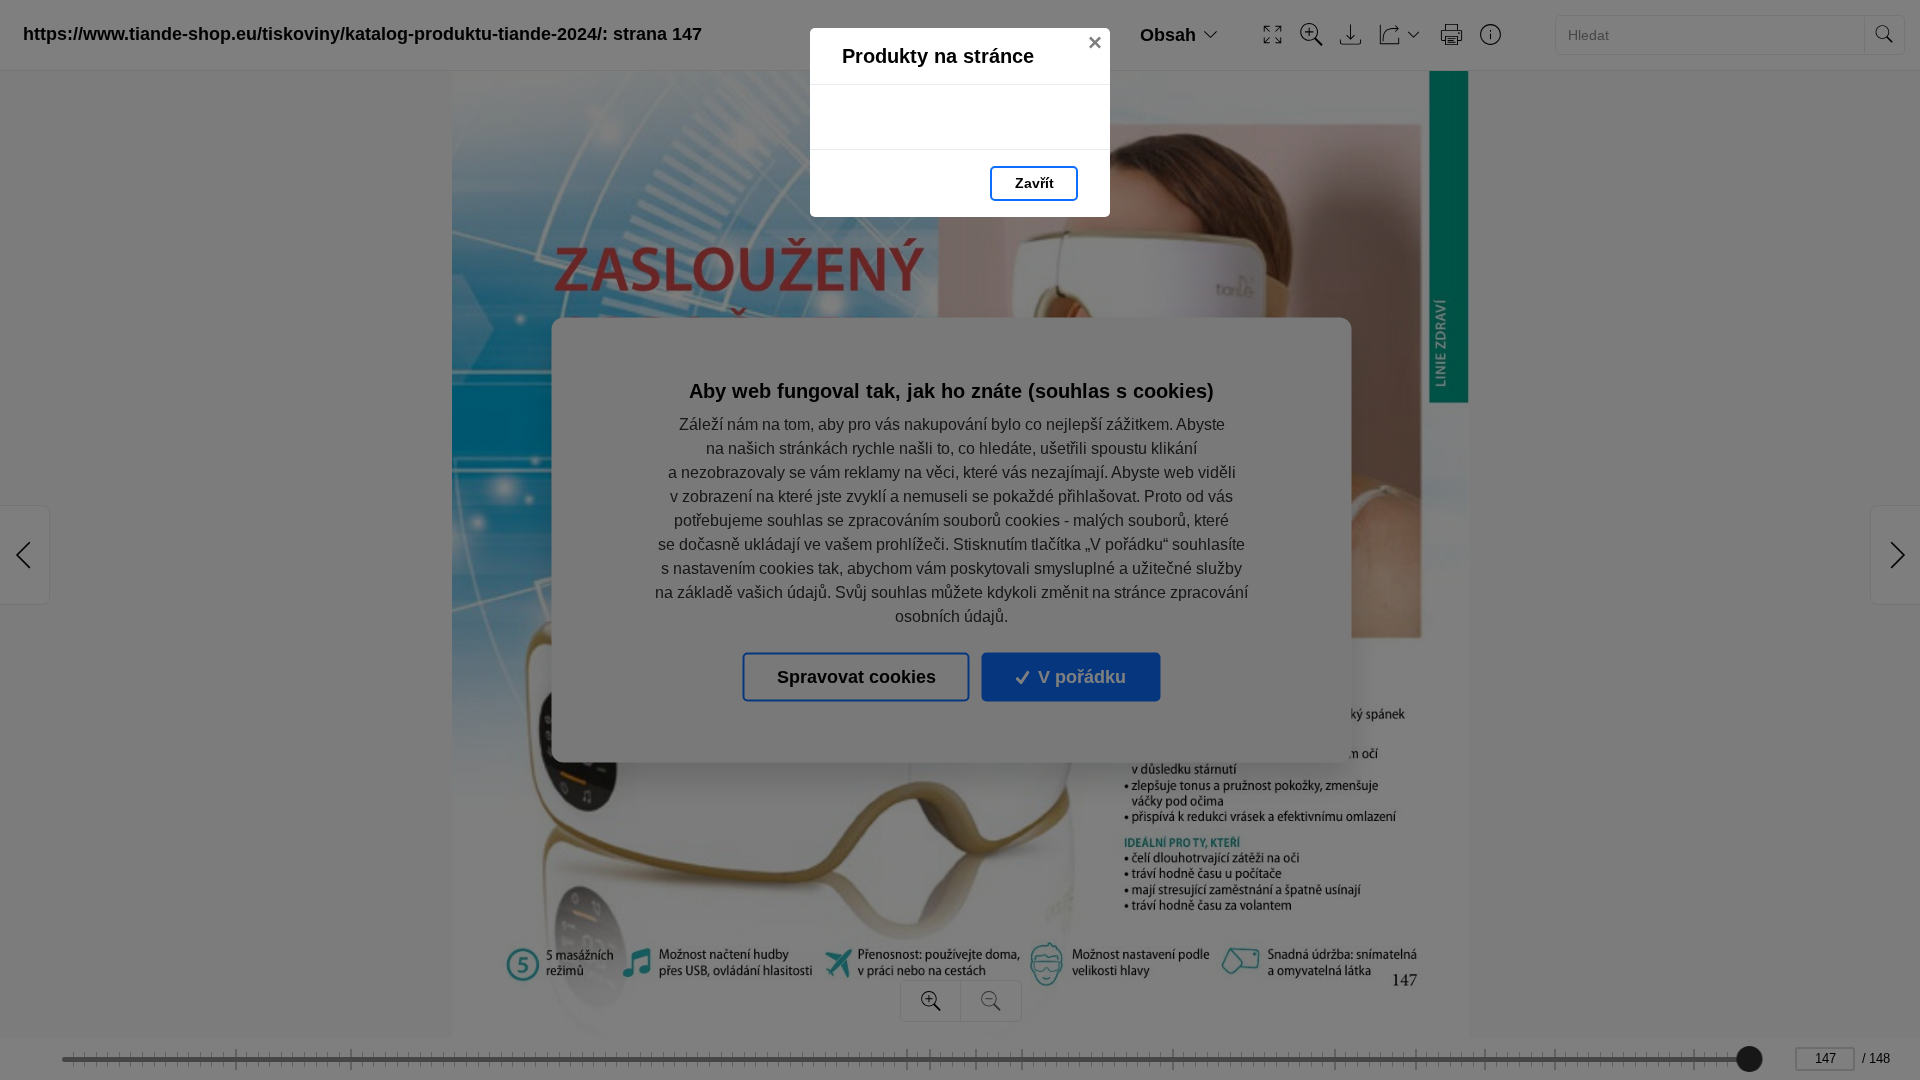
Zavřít (1034, 183)
